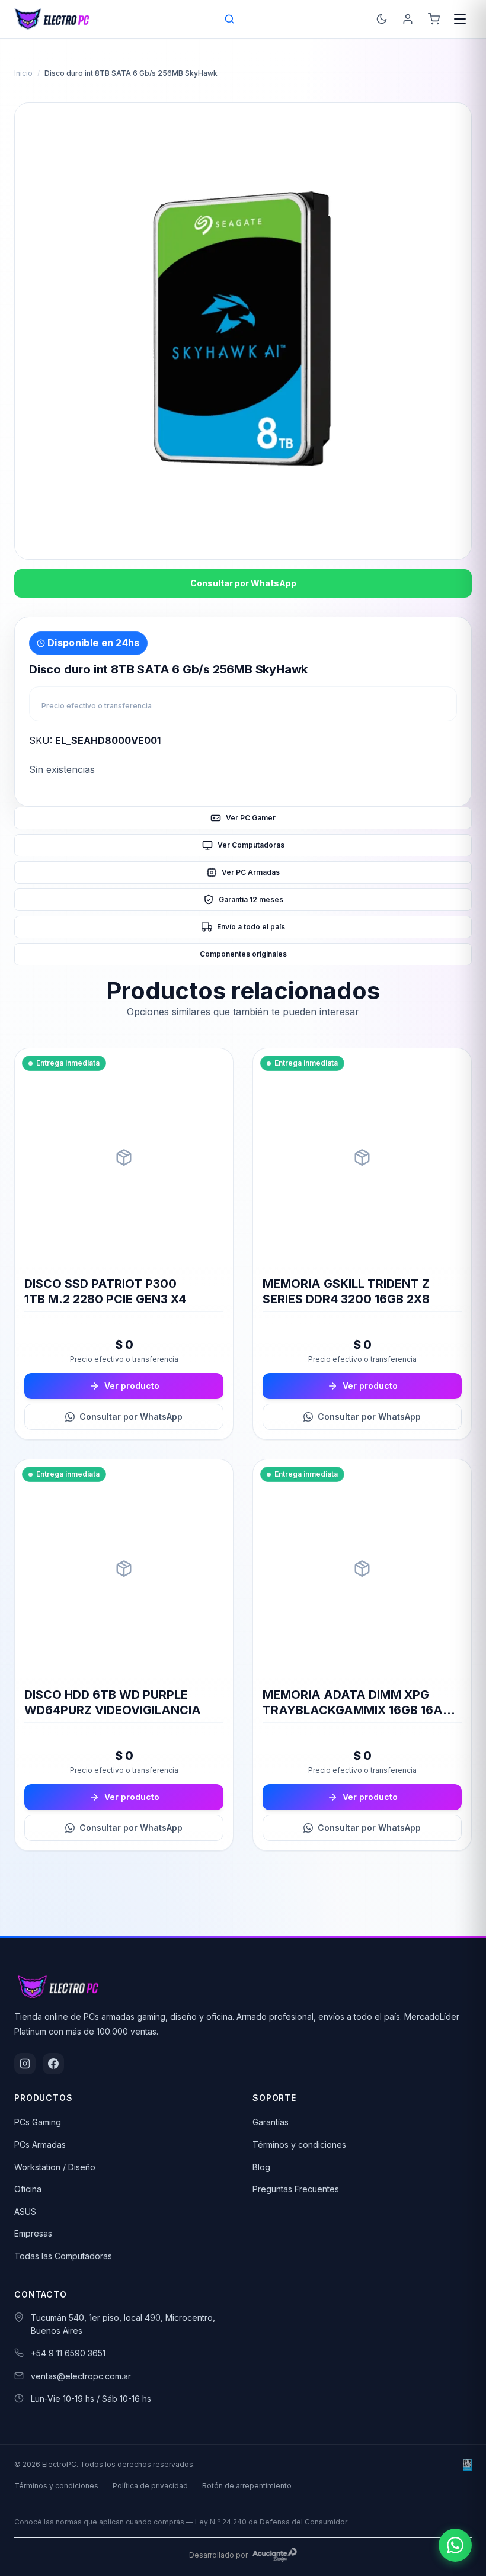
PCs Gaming (38, 2122)
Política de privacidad (150, 2486)
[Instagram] (25, 2064)
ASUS (25, 2211)
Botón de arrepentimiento (247, 2486)
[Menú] (460, 19)
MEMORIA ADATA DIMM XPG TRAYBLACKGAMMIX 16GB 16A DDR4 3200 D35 (353, 1710)
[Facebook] (53, 2064)
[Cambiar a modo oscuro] (382, 19)
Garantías (271, 2122)
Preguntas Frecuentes (296, 2189)
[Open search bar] (230, 19)
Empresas (33, 2233)
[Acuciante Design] (275, 2555)
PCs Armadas (40, 2144)
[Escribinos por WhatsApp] (455, 2545)
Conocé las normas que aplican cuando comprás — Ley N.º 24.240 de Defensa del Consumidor (181, 2522)
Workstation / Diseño (55, 2167)
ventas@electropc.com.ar (81, 2376)
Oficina (28, 2189)
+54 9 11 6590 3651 (68, 2353)
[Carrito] (434, 19)
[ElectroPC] (52, 19)
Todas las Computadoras (63, 2256)
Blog (261, 2167)
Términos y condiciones (299, 2144)
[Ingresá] (408, 19)
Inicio (23, 73)
